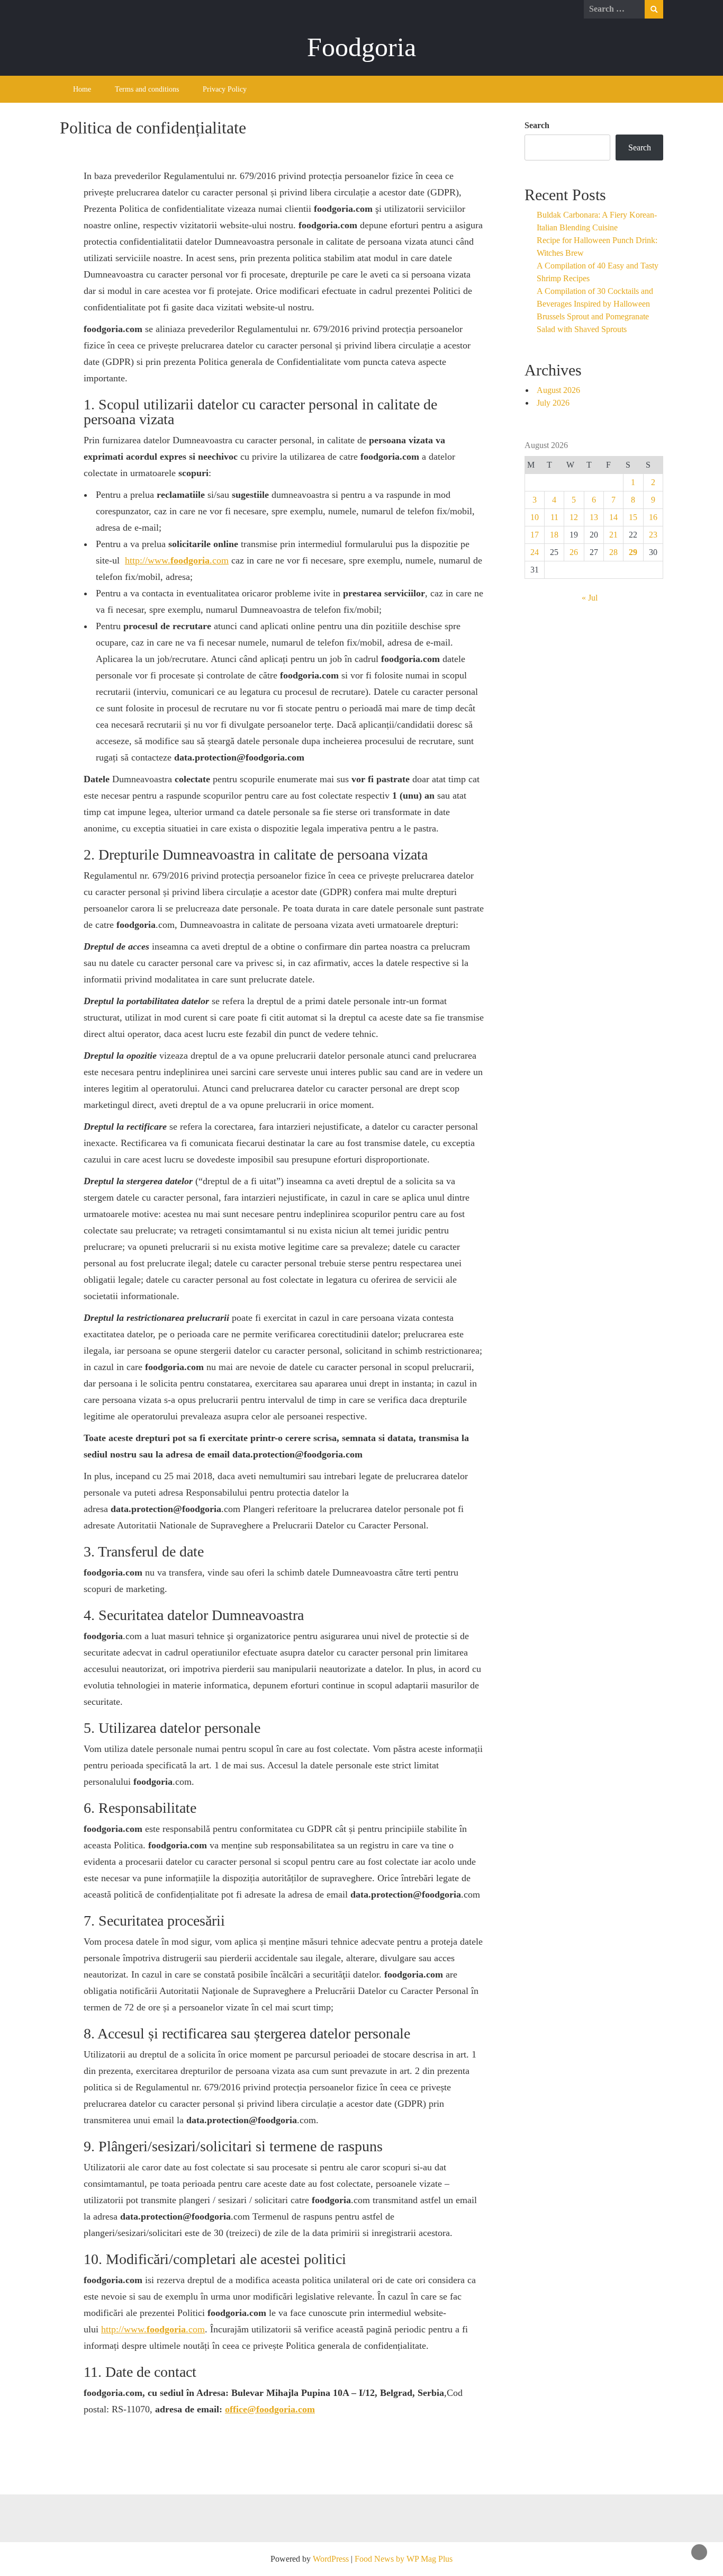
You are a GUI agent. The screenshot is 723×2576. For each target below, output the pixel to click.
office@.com (270, 2409)
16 (653, 517)
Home (82, 89)
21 (613, 535)
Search (537, 125)
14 (613, 517)
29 (633, 552)
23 (653, 535)
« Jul (590, 598)
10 (535, 517)
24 (535, 552)
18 (554, 535)
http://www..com (177, 560)
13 (594, 517)
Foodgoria (361, 47)
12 (574, 517)
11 (554, 517)
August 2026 (558, 390)
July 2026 (553, 403)
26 (574, 552)
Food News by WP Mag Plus (404, 2559)
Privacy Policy (225, 89)
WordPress (331, 2559)
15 (633, 517)
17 (535, 535)
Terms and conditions (147, 89)
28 (613, 552)
